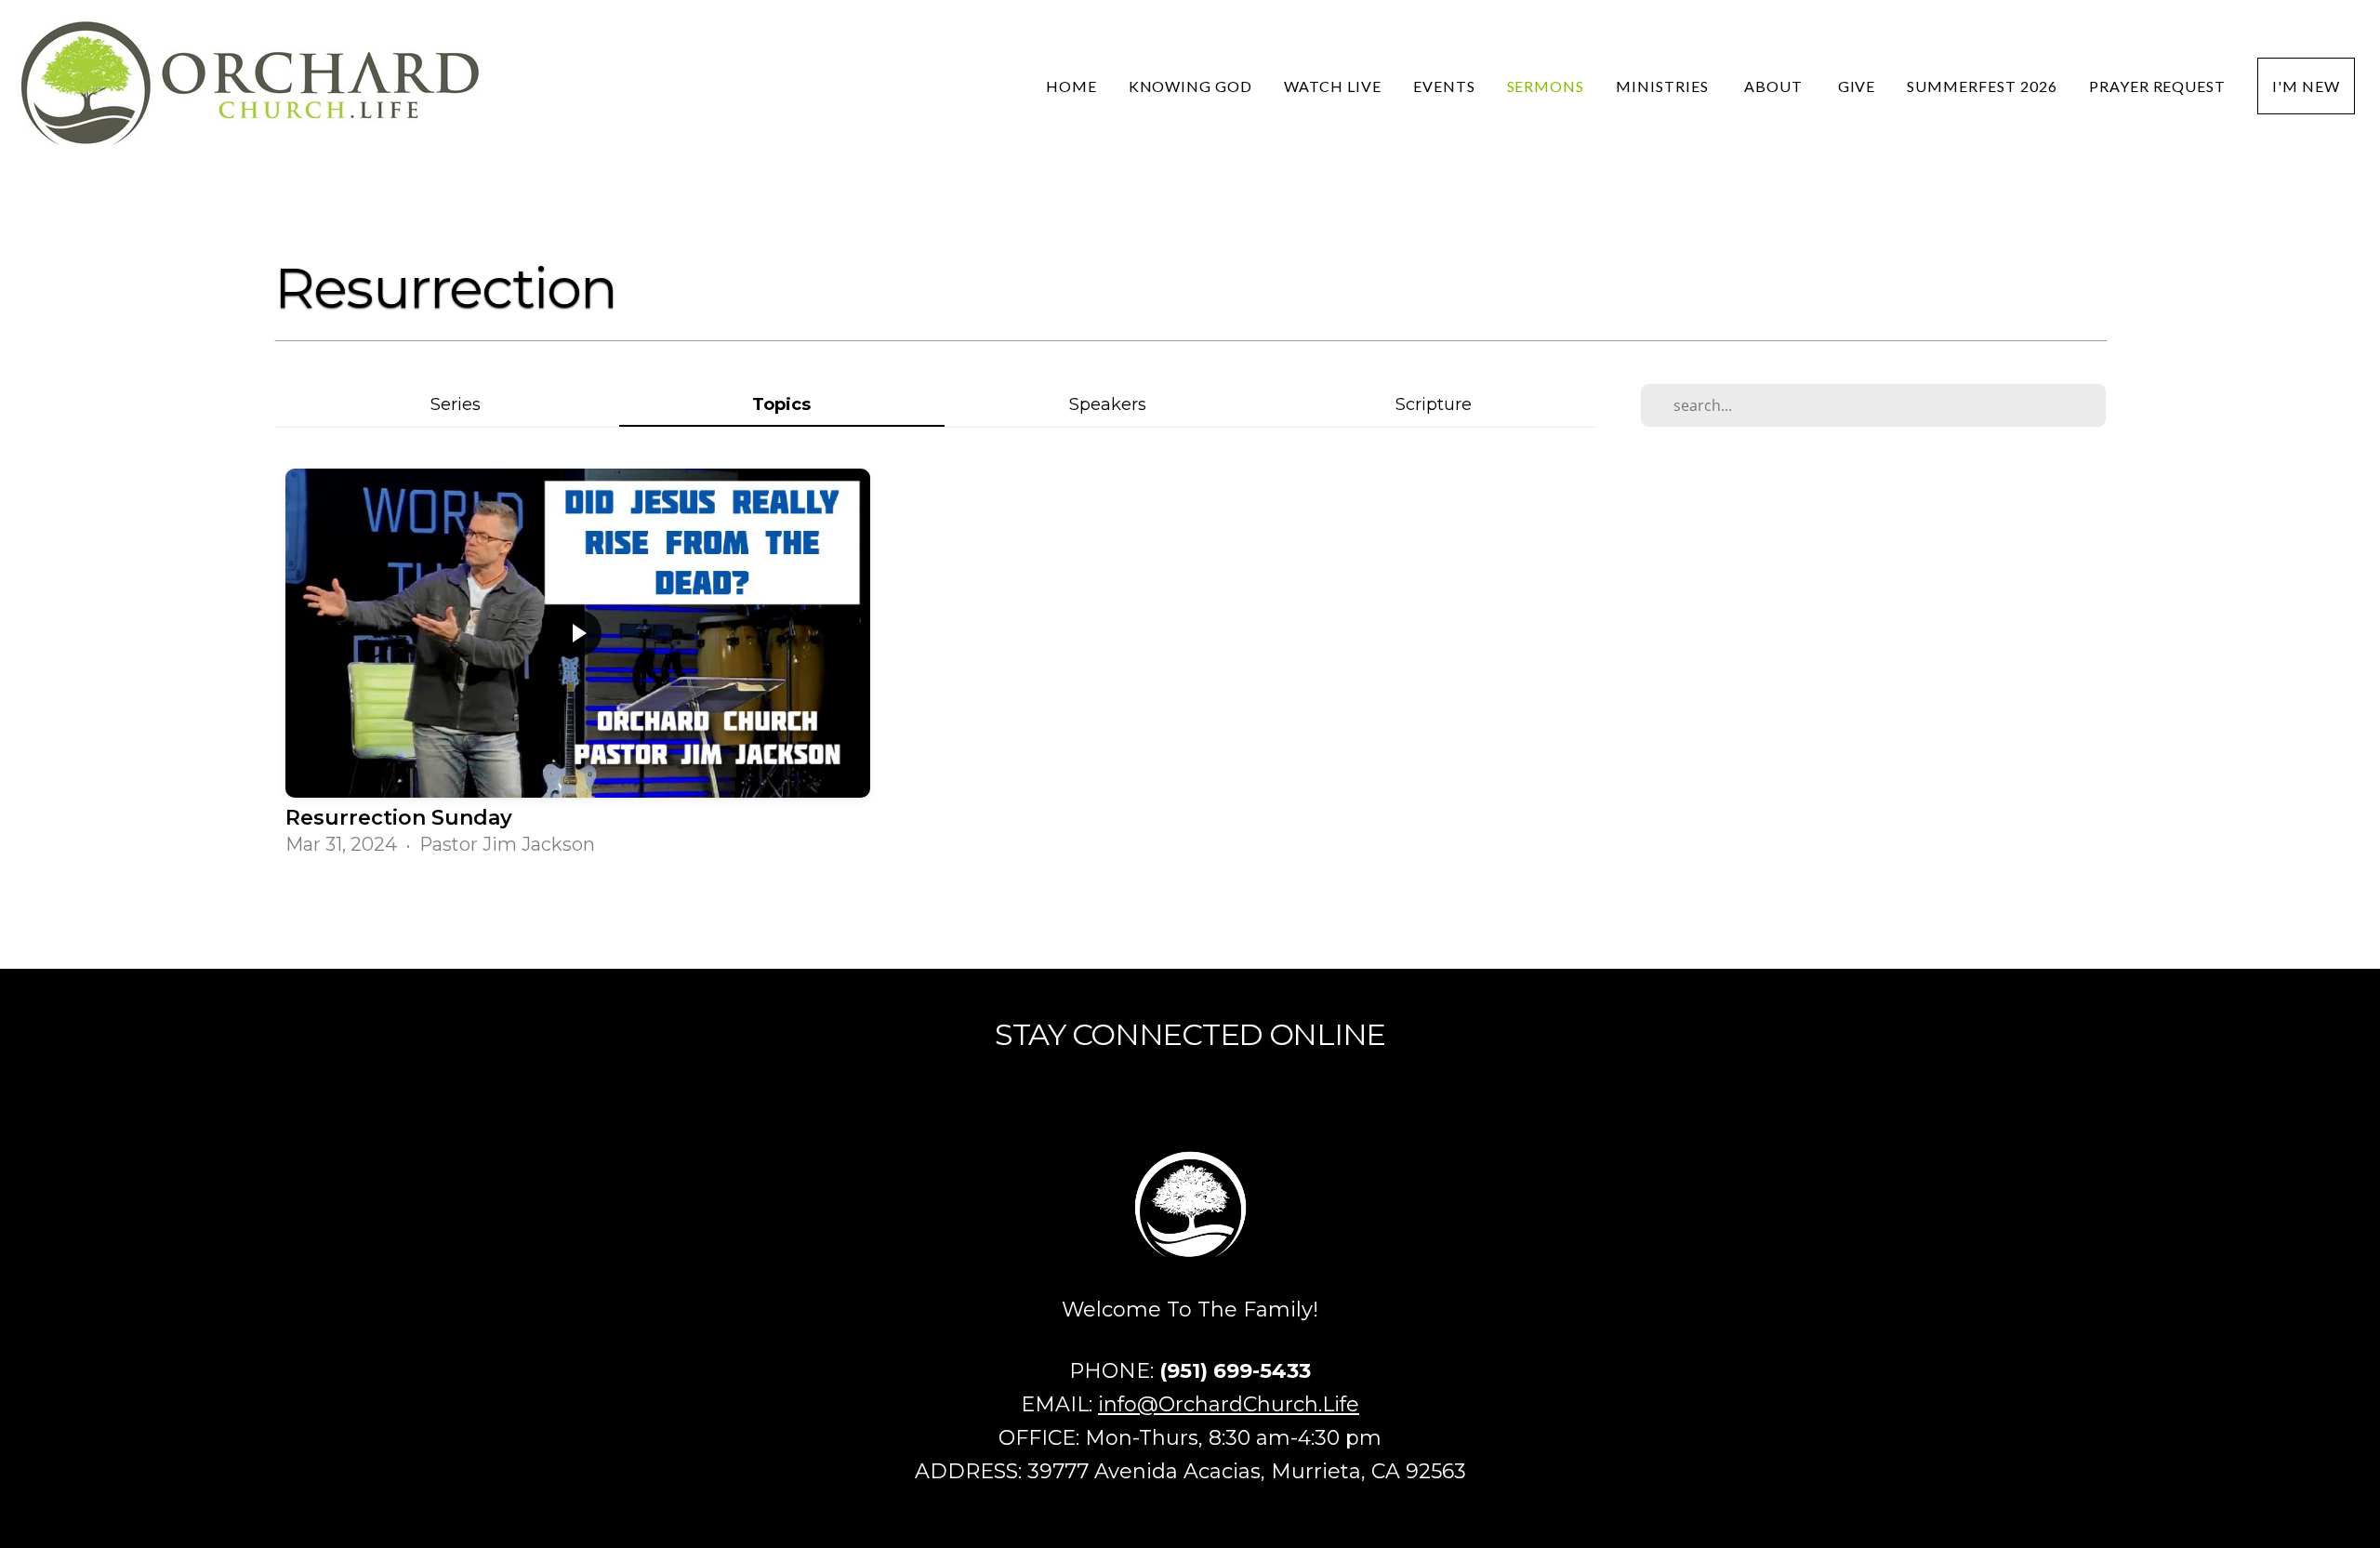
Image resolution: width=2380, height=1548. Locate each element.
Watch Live (1333, 86)
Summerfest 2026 (1982, 86)
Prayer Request (2157, 86)
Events (1444, 86)
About (1775, 86)
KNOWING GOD (1191, 86)
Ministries (1664, 86)
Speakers (1108, 404)
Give (1857, 86)
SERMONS (1546, 86)
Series (456, 404)
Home (1071, 86)
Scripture (1434, 404)
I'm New (2306, 86)
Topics (781, 404)
